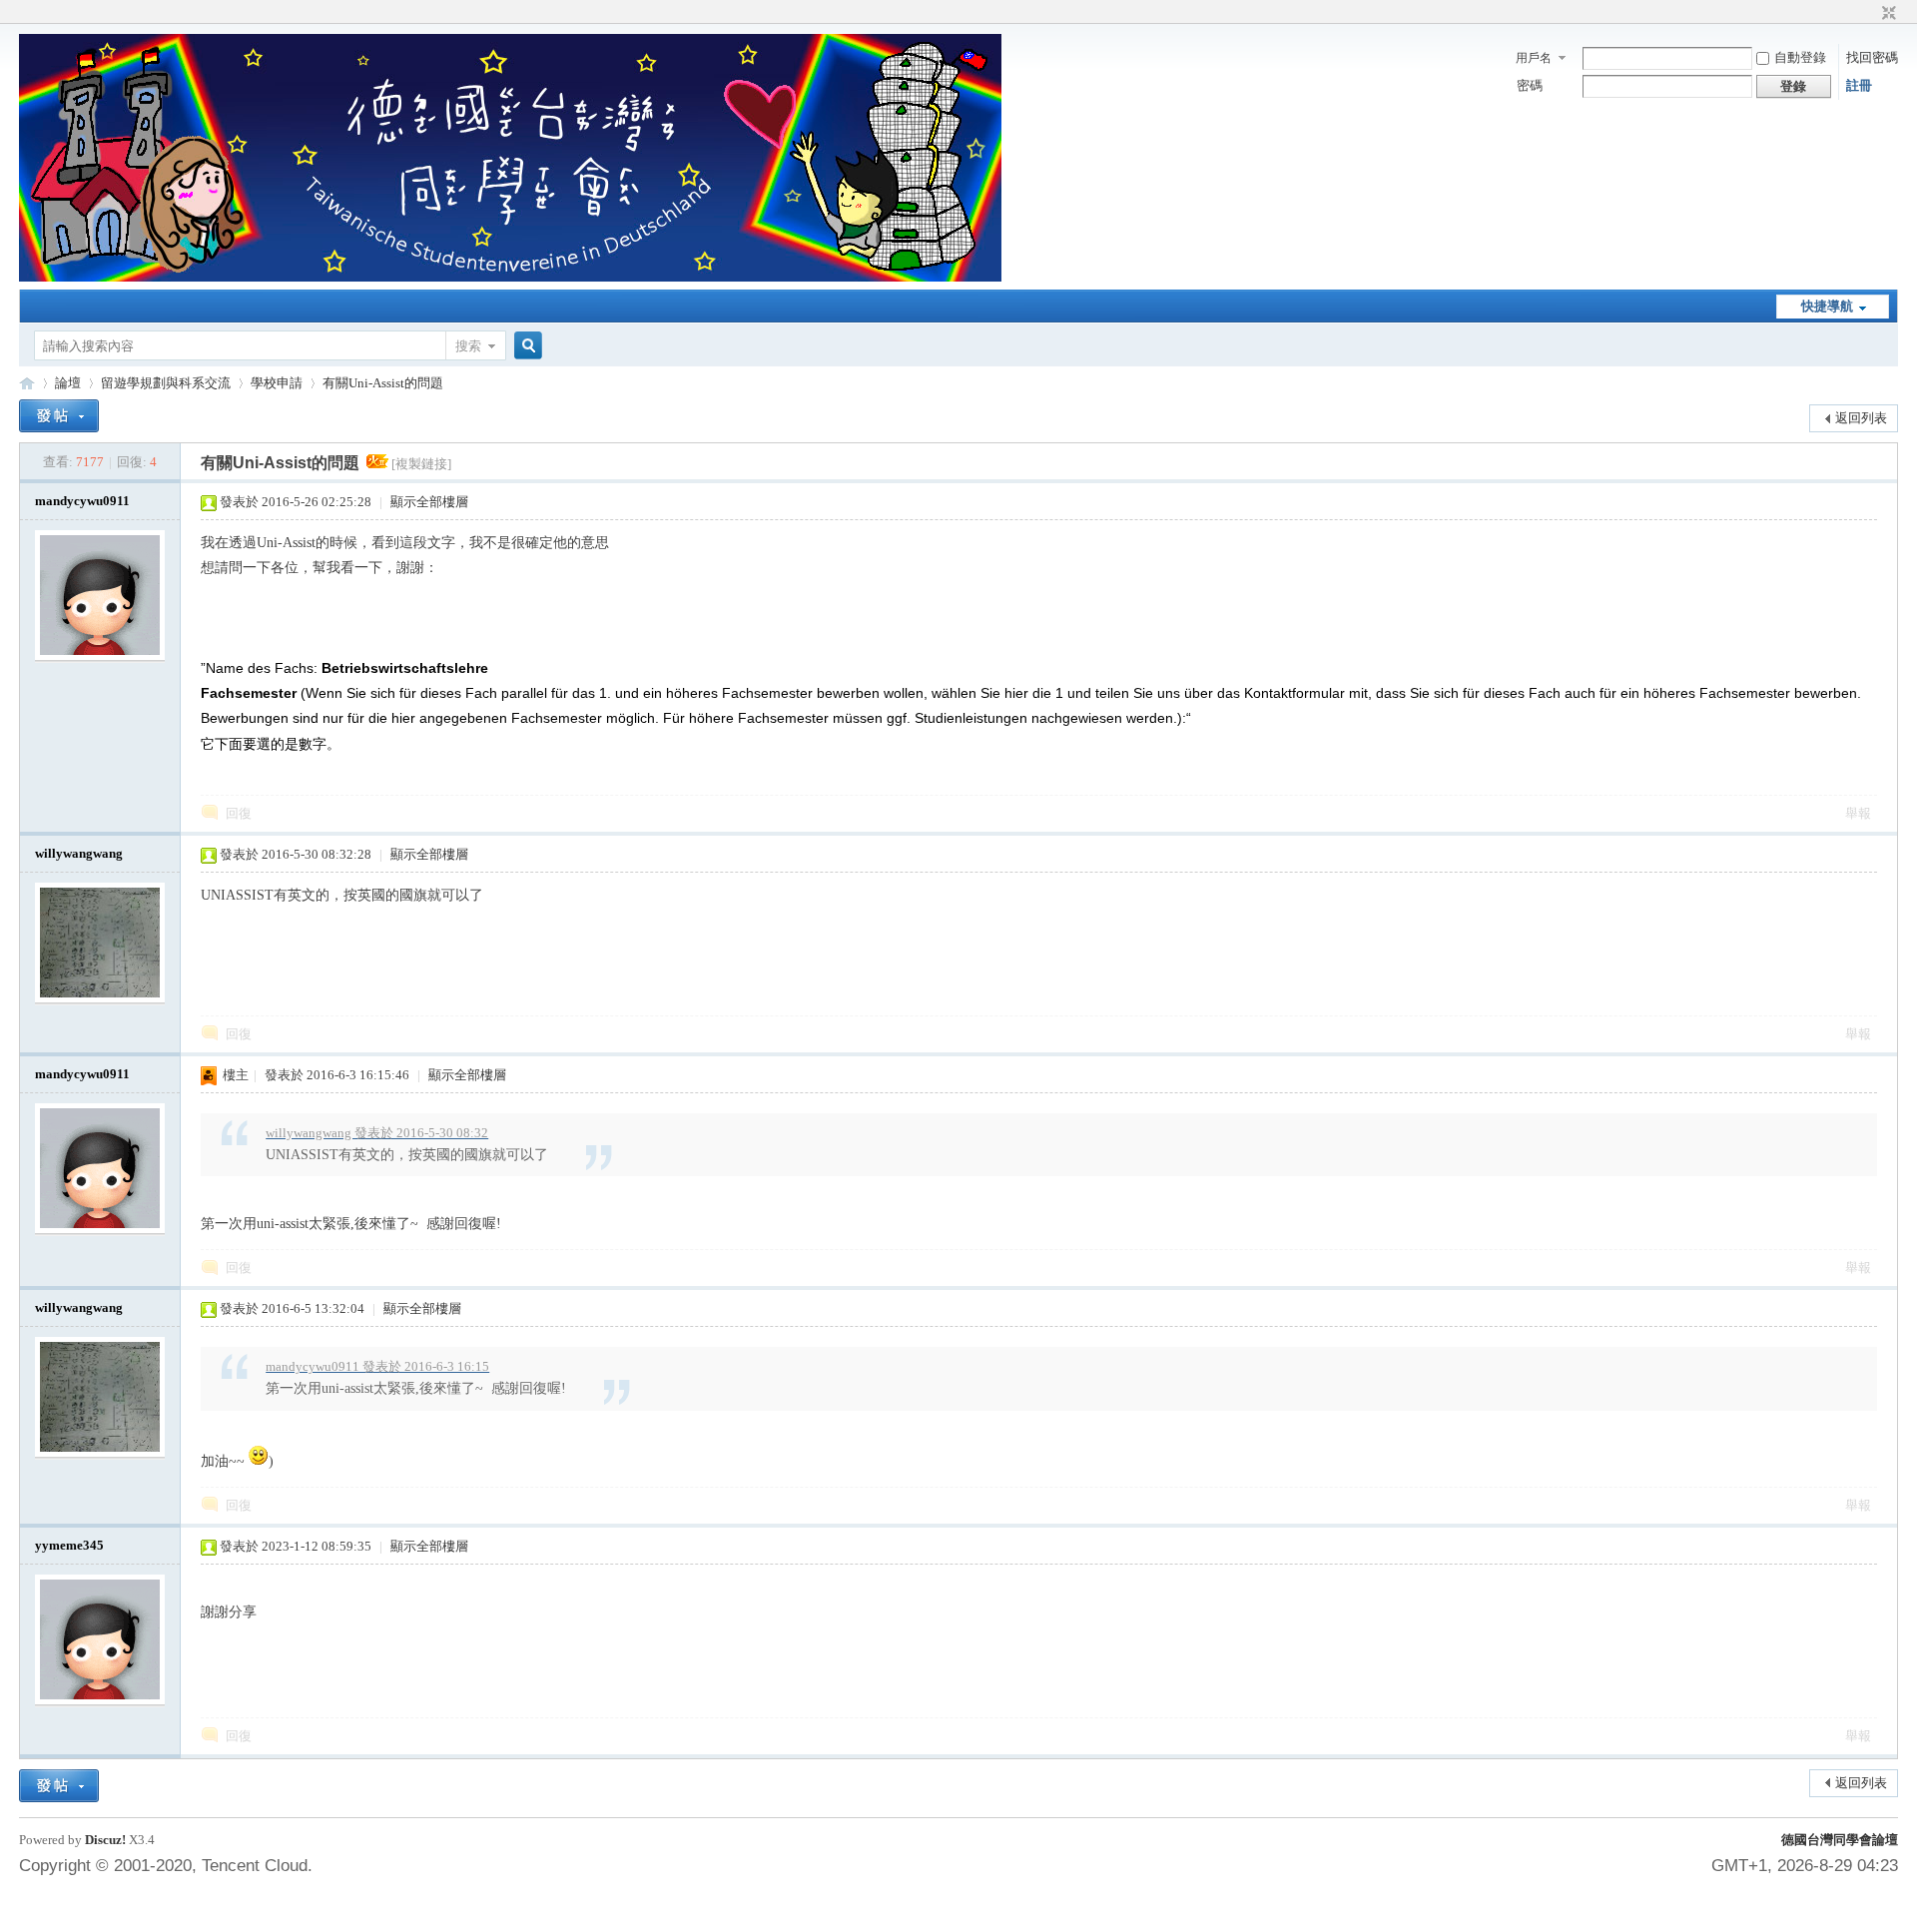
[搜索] (525, 346)
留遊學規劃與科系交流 (166, 383)
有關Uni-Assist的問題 (383, 383)
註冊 (1859, 85)
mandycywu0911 (82, 501)
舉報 (1858, 813)
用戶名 (1534, 58)
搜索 (468, 346)
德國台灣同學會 (27, 383)
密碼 (1530, 85)
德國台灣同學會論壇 (1840, 1840)
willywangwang (79, 853)
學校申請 (277, 383)
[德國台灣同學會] (510, 277)
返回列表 (1861, 418)
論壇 (68, 383)
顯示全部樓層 (429, 502)
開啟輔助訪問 (1870, 14)
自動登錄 (1800, 57)
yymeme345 (69, 1545)
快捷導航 (1827, 306)
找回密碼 (1872, 57)
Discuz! (105, 1840)
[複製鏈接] (421, 464)
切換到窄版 (1887, 14)
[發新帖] (59, 416)
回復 (239, 813)
